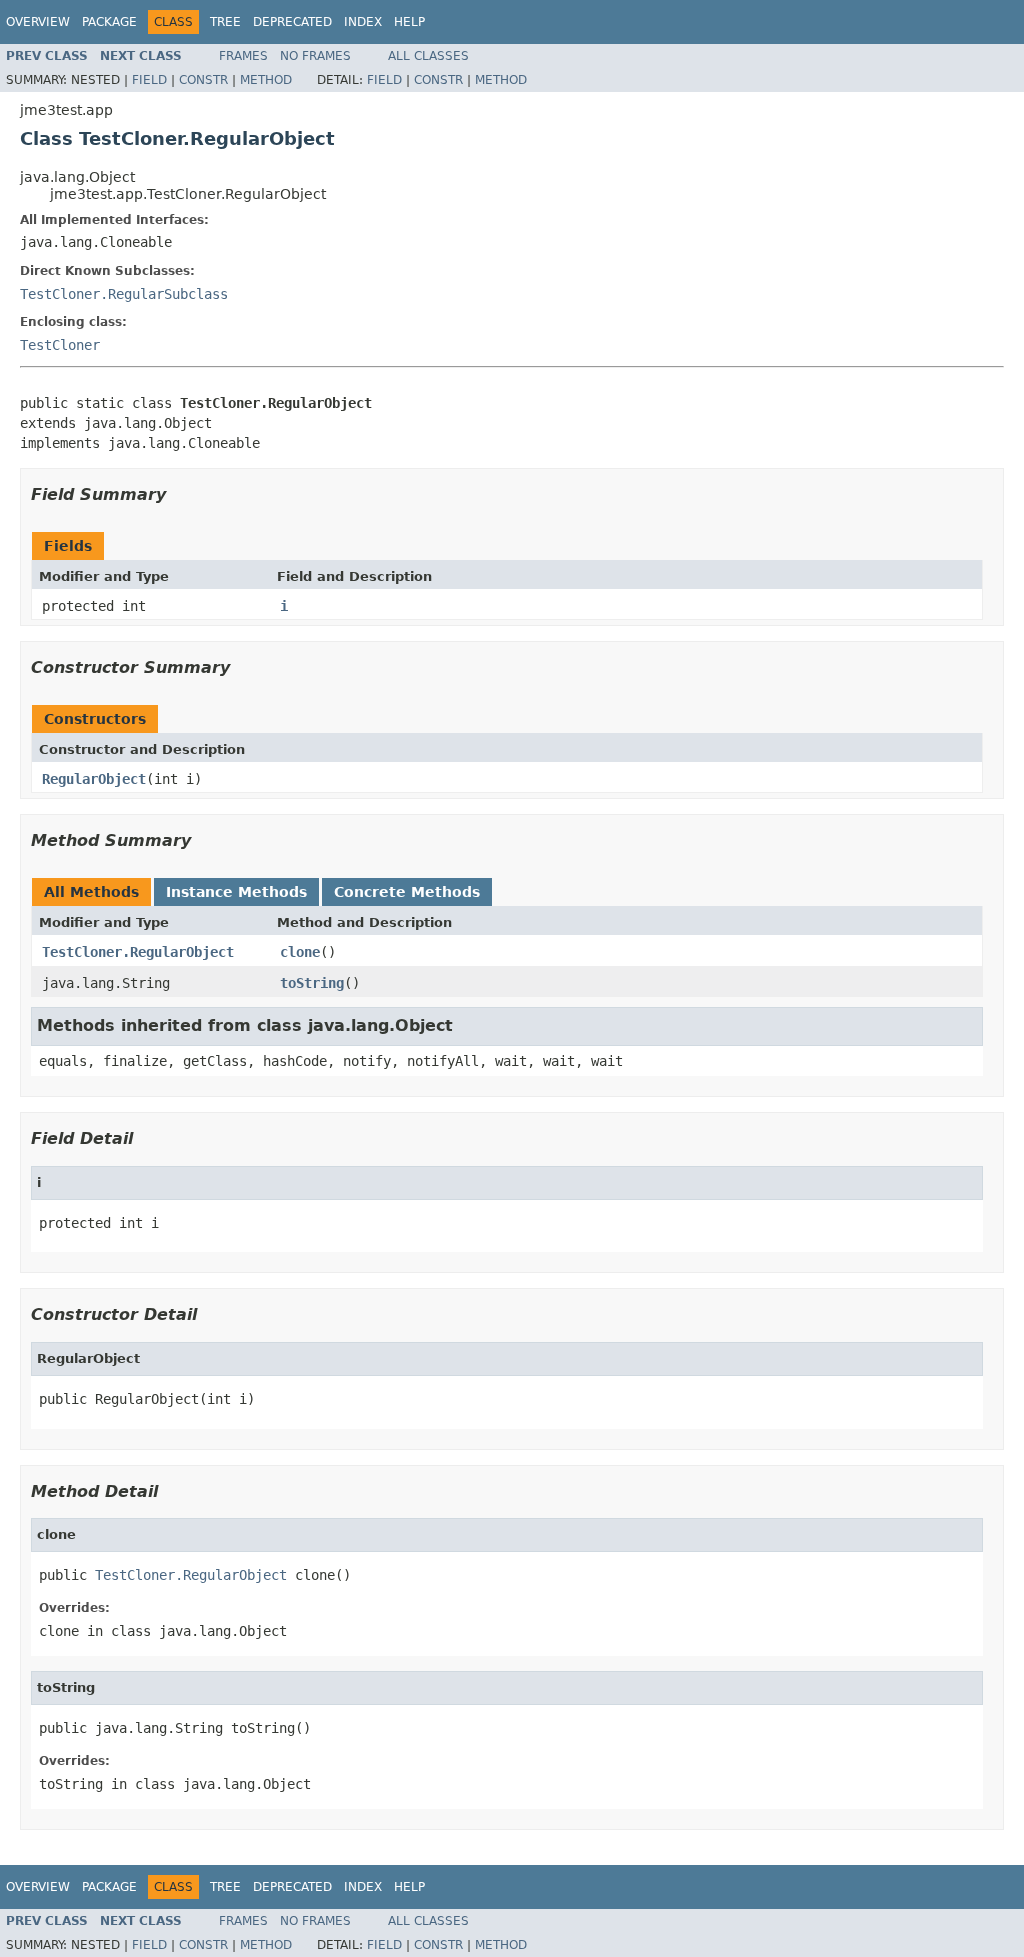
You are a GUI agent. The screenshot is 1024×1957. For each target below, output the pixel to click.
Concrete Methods (407, 892)
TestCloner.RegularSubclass (124, 294)
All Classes (428, 56)
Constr (203, 80)
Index (363, 22)
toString (312, 983)
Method (266, 80)
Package (109, 22)
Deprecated (292, 22)
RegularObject (94, 779)
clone (300, 952)
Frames (243, 56)
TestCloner (60, 345)
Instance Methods (236, 892)
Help (409, 22)
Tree (225, 22)
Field (149, 80)
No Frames (315, 56)
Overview (38, 22)
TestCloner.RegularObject (138, 952)
